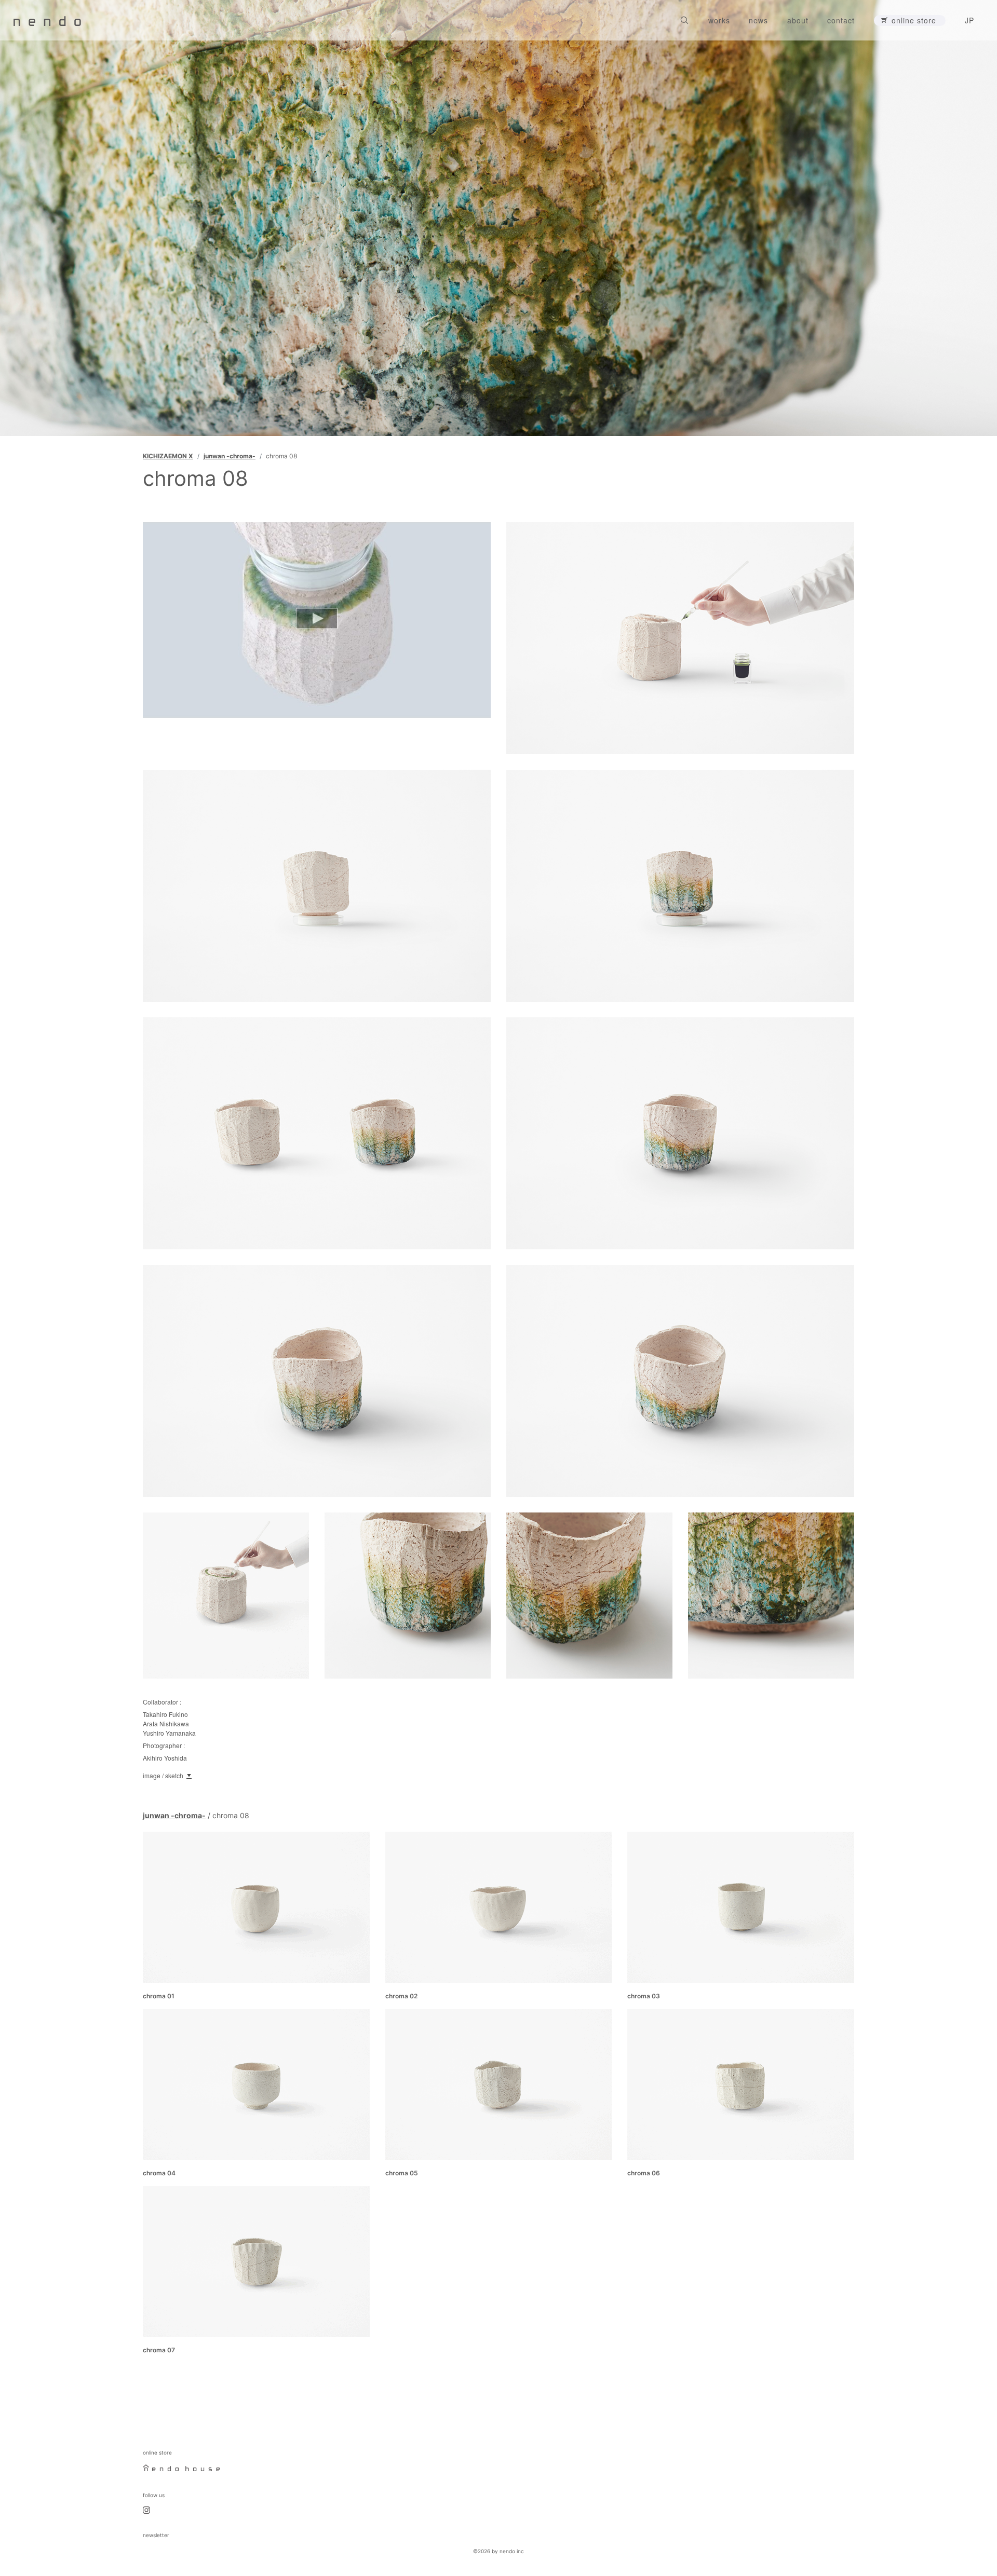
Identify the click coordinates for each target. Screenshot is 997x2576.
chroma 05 (402, 2173)
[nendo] (47, 20)
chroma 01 (159, 1996)
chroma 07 (159, 2350)
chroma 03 (644, 1996)
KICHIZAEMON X (168, 456)
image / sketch (163, 1775)
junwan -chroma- (230, 456)
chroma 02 (401, 1996)
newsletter (156, 2535)
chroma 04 (159, 2173)
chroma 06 (644, 2173)
